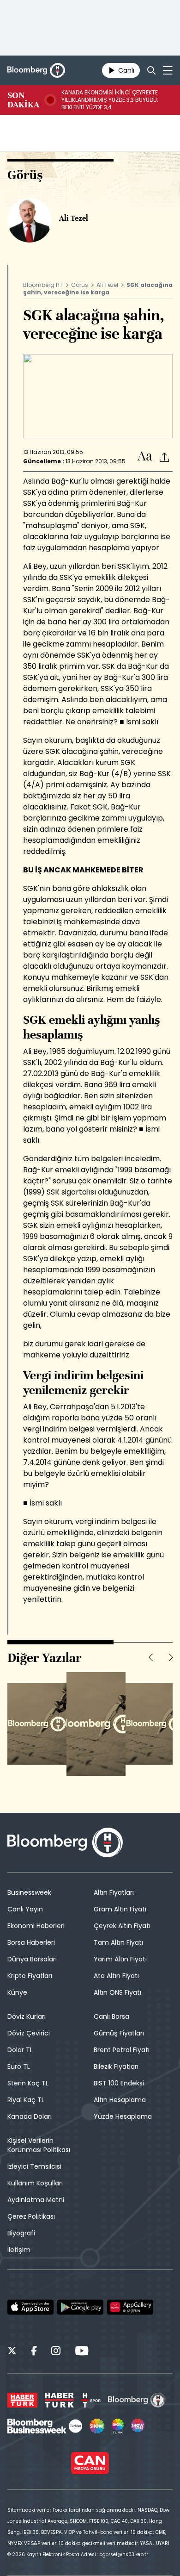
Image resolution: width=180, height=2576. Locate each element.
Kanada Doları (30, 2116)
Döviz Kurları (27, 2016)
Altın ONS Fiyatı (117, 1992)
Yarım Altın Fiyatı (120, 1959)
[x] (12, 2352)
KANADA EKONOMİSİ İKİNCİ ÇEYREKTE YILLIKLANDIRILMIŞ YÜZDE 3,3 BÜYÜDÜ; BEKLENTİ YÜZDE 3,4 (110, 100)
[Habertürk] (22, 2400)
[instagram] (56, 2352)
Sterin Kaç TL (28, 2083)
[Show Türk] (118, 2426)
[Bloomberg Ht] (137, 2400)
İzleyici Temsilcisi (34, 2166)
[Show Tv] (97, 2426)
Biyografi (21, 2233)
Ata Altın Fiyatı (116, 1976)
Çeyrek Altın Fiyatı (122, 1926)
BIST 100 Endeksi (119, 2083)
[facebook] (34, 2352)
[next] (171, 1657)
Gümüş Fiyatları (119, 2033)
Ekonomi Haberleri (36, 1926)
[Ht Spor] (91, 2400)
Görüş (80, 285)
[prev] (150, 1657)
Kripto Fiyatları (30, 1976)
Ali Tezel (107, 285)
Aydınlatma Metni (36, 2200)
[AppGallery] (130, 2307)
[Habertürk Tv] (60, 2400)
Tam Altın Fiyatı (118, 1942)
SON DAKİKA (23, 100)
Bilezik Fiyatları (116, 2066)
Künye (17, 1992)
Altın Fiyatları (114, 1892)
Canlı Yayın (25, 1909)
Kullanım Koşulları (35, 2183)
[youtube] (82, 2352)
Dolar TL (20, 2050)
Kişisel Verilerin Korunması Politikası (39, 2145)
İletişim (19, 2250)
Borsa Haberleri (31, 1942)
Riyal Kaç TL (26, 2100)
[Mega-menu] (168, 70)
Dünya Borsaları (32, 1959)
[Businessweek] (45, 2426)
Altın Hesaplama (120, 2100)
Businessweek (29, 1892)
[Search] (151, 70)
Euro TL (19, 2066)
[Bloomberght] (36, 70)
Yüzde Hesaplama (123, 2116)
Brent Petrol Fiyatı (122, 2050)
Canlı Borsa (111, 2016)
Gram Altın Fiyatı (120, 1909)
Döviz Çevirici (29, 2033)
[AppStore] (30, 2307)
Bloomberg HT (43, 285)
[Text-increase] (145, 457)
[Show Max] (138, 2426)
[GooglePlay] (80, 2307)
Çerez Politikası (31, 2216)
